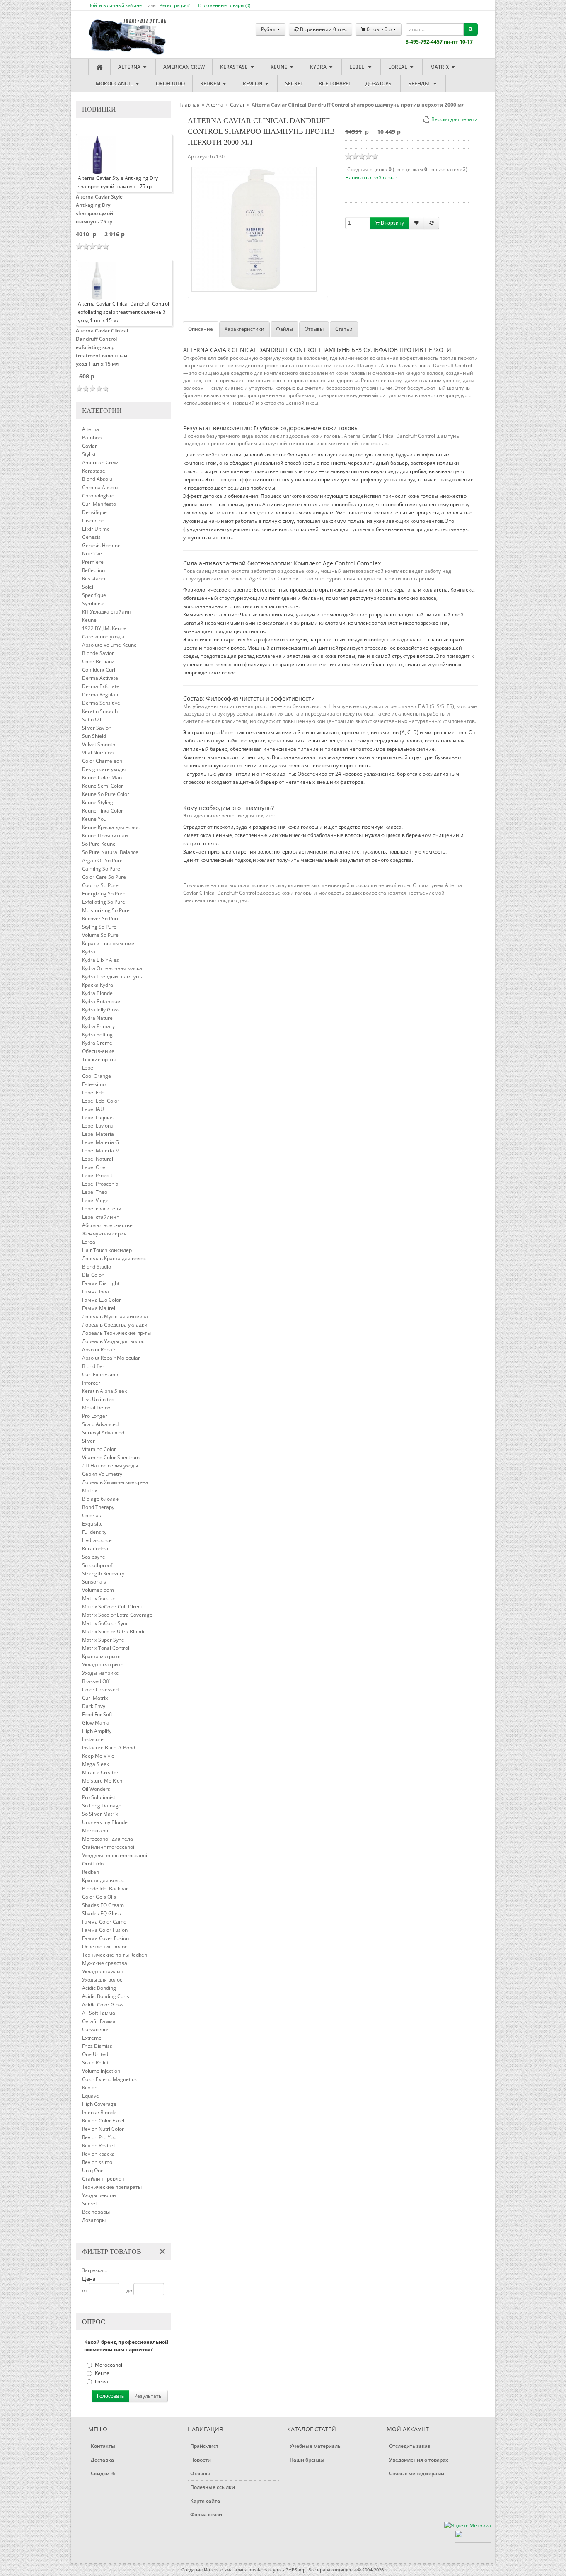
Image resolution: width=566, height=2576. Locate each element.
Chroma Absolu (100, 487)
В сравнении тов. (323, 29)
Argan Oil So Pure (102, 860)
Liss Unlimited (98, 1399)
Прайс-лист (204, 2446)
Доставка (102, 2460)
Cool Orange (97, 1076)
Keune (279, 67)
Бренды (420, 84)
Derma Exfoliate (101, 686)
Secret (294, 84)
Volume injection (101, 2071)
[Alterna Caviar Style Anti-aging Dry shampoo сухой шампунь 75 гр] (97, 154)
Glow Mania (96, 1723)
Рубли (269, 29)
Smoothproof (97, 1565)
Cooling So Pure (100, 885)
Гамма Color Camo (104, 1922)
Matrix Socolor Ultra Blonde (114, 1631)
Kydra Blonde (97, 993)
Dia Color (93, 1275)
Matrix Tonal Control (106, 1648)
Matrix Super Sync (103, 1640)
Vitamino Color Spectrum (111, 1457)
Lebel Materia (98, 1134)
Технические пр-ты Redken (115, 1955)
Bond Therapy (98, 1507)
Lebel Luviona (98, 1126)
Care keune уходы (103, 637)
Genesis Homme (101, 545)
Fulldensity (94, 1532)
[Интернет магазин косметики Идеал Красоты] (119, 30)
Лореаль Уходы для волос (113, 1341)
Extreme (92, 2038)
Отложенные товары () (224, 5)
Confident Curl (99, 670)
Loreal (398, 67)
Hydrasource (97, 1540)
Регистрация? (175, 5)
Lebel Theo (95, 1192)
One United (95, 2054)
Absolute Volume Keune (109, 645)
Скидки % (103, 2473)
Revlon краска (98, 2154)
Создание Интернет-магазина (214, 2570)
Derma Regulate (101, 695)
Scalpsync (93, 1557)
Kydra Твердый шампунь (112, 976)
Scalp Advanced (100, 1424)
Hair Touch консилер (107, 1250)
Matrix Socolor (99, 1598)
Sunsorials (94, 1582)
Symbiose (93, 603)
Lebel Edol (94, 1093)
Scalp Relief (95, 2063)
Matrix (440, 67)
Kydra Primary (98, 1026)
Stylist (89, 454)
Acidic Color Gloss (103, 2005)
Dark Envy (94, 1706)
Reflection (93, 570)
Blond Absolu (97, 479)
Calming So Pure (101, 869)
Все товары (334, 84)
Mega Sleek (96, 1764)
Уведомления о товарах (419, 2460)
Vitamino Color (99, 1449)
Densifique (94, 512)
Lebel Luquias (98, 1117)
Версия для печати (455, 119)
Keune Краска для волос (111, 827)
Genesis (91, 537)
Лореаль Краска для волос (114, 1258)
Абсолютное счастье (107, 1225)
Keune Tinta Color (103, 811)
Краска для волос (103, 1880)
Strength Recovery (103, 1573)
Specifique (94, 595)
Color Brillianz (98, 661)
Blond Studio (97, 1267)
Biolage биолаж (101, 1499)
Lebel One (94, 1167)
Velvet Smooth (99, 744)
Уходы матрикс (100, 1673)
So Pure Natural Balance (110, 852)
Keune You (94, 819)
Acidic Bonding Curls (106, 1996)
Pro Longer (95, 1416)
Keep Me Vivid (98, 1756)
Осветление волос (105, 1947)
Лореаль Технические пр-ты (116, 1333)
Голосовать (110, 2396)
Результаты (148, 2396)
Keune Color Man (102, 777)
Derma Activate (100, 678)
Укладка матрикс (103, 1665)
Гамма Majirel (99, 1308)
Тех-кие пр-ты (99, 1059)
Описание (201, 329)
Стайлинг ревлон (103, 2179)
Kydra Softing (97, 1035)
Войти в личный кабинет (116, 5)
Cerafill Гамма (99, 2021)
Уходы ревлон (99, 2195)
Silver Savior (96, 728)
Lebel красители (102, 1209)
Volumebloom (98, 1590)
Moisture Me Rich (102, 1781)
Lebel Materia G (100, 1142)
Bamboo (92, 438)
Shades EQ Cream (103, 1905)
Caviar (89, 446)
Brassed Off (96, 1681)
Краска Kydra (98, 985)
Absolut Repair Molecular (111, 1358)
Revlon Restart (99, 2145)
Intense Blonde (99, 2112)
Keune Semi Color (103, 786)
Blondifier (93, 1366)
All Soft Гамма (99, 2013)
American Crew (184, 67)
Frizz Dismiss (97, 2046)
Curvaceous (96, 2029)
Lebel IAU (93, 1109)
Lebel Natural (98, 1159)
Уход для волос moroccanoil (115, 1855)
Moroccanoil (115, 84)
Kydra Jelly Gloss (101, 1010)
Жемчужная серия (104, 1233)
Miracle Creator (100, 1772)
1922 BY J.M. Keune (104, 628)
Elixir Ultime (96, 529)
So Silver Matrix (100, 1814)
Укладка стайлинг (104, 1971)
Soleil (88, 587)
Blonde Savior (98, 653)
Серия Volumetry (102, 1474)
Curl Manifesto (99, 504)
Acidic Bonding (99, 1988)
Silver (88, 1441)
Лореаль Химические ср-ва (115, 1482)
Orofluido (170, 84)
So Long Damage (102, 1806)
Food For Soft (97, 1714)
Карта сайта (205, 2501)
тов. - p (380, 29)
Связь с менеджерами (417, 2473)
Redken (211, 84)
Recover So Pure (101, 918)
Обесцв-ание (98, 1051)
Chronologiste (98, 496)
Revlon (253, 84)
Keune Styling (98, 802)
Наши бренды (307, 2460)
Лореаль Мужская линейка (115, 1316)
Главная (190, 105)
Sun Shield (94, 736)
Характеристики (244, 329)
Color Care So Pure (104, 877)
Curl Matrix (95, 1698)
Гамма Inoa (96, 1292)
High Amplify (97, 1731)
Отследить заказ (410, 2446)
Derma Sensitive (101, 703)
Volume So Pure (100, 935)
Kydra (319, 67)
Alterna (130, 67)
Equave (91, 2096)
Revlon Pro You (99, 2137)
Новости (201, 2460)
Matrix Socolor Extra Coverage (117, 1615)
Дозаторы (379, 84)
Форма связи (206, 2514)
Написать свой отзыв (371, 178)
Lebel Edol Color (101, 1101)
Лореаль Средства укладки (115, 1325)
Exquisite (92, 1524)
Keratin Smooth (100, 711)
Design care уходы (104, 769)
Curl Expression (100, 1374)
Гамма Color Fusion (105, 1930)
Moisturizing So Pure (106, 910)
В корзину (392, 223)
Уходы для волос (102, 1980)
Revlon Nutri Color (103, 2129)
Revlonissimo (97, 2162)
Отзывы (314, 329)
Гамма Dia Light (101, 1283)
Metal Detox (96, 1408)
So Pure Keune (99, 844)
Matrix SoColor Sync (105, 1623)
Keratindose (96, 1549)
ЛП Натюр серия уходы (110, 1466)
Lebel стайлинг (100, 1217)
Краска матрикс (101, 1656)
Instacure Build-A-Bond (109, 1748)
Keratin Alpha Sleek (104, 1391)
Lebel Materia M (101, 1151)
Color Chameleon (102, 761)
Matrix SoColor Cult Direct (112, 1607)
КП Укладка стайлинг (108, 612)
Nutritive (92, 554)
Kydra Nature (97, 1018)
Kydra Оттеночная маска (112, 968)
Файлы (284, 329)
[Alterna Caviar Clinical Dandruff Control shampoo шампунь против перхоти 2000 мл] (254, 229)
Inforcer (91, 1383)
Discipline (93, 520)
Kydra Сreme (97, 1043)
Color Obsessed (100, 1689)
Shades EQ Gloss (102, 1913)
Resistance (94, 579)
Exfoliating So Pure (104, 902)
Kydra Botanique (101, 1001)
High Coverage (99, 2104)
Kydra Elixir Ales (100, 960)
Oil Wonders (96, 1789)
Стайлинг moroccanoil (109, 1847)
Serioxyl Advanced (103, 1432)
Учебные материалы (316, 2446)
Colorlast (92, 1515)
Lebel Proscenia (100, 1184)
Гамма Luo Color (102, 1300)
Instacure (93, 1739)
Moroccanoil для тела (108, 1839)
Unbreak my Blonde (105, 1822)
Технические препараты (112, 2187)
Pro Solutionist (99, 1797)
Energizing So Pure (104, 894)
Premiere (93, 562)
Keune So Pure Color (106, 794)
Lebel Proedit (97, 1175)
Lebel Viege (95, 1200)
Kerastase (235, 67)
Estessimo (94, 1084)
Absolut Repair (99, 1350)
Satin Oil (92, 719)
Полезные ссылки (213, 2487)
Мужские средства (105, 1963)
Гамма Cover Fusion (105, 1938)
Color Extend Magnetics (109, 2079)
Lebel (358, 67)
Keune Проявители (105, 836)
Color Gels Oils (99, 1897)
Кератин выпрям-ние (108, 943)
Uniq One (93, 2170)
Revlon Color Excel (103, 2121)
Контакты (103, 2446)
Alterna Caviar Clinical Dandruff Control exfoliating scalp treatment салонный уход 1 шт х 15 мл (102, 347)
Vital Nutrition (98, 753)
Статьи (344, 329)
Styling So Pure (99, 927)
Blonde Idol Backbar (105, 1888)
